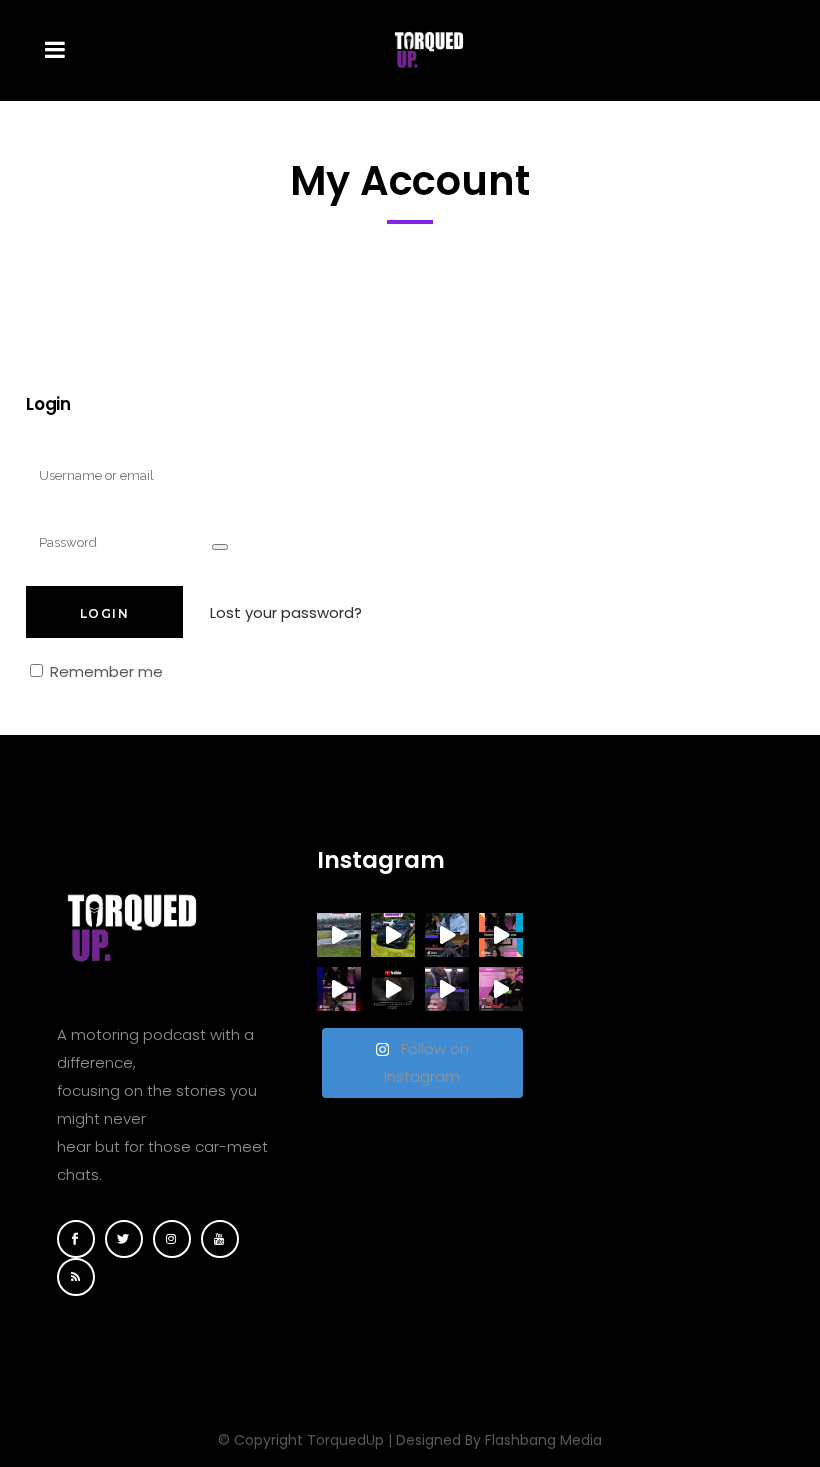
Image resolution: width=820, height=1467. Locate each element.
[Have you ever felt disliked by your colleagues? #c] (501, 935)
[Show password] (220, 547)
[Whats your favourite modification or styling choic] (501, 989)
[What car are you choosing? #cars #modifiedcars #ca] (339, 935)
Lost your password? (286, 612)
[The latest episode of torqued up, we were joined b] (393, 989)
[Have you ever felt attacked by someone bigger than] (339, 989)
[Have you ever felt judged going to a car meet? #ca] (447, 989)
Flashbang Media (543, 1440)
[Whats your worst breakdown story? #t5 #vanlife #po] (447, 935)
